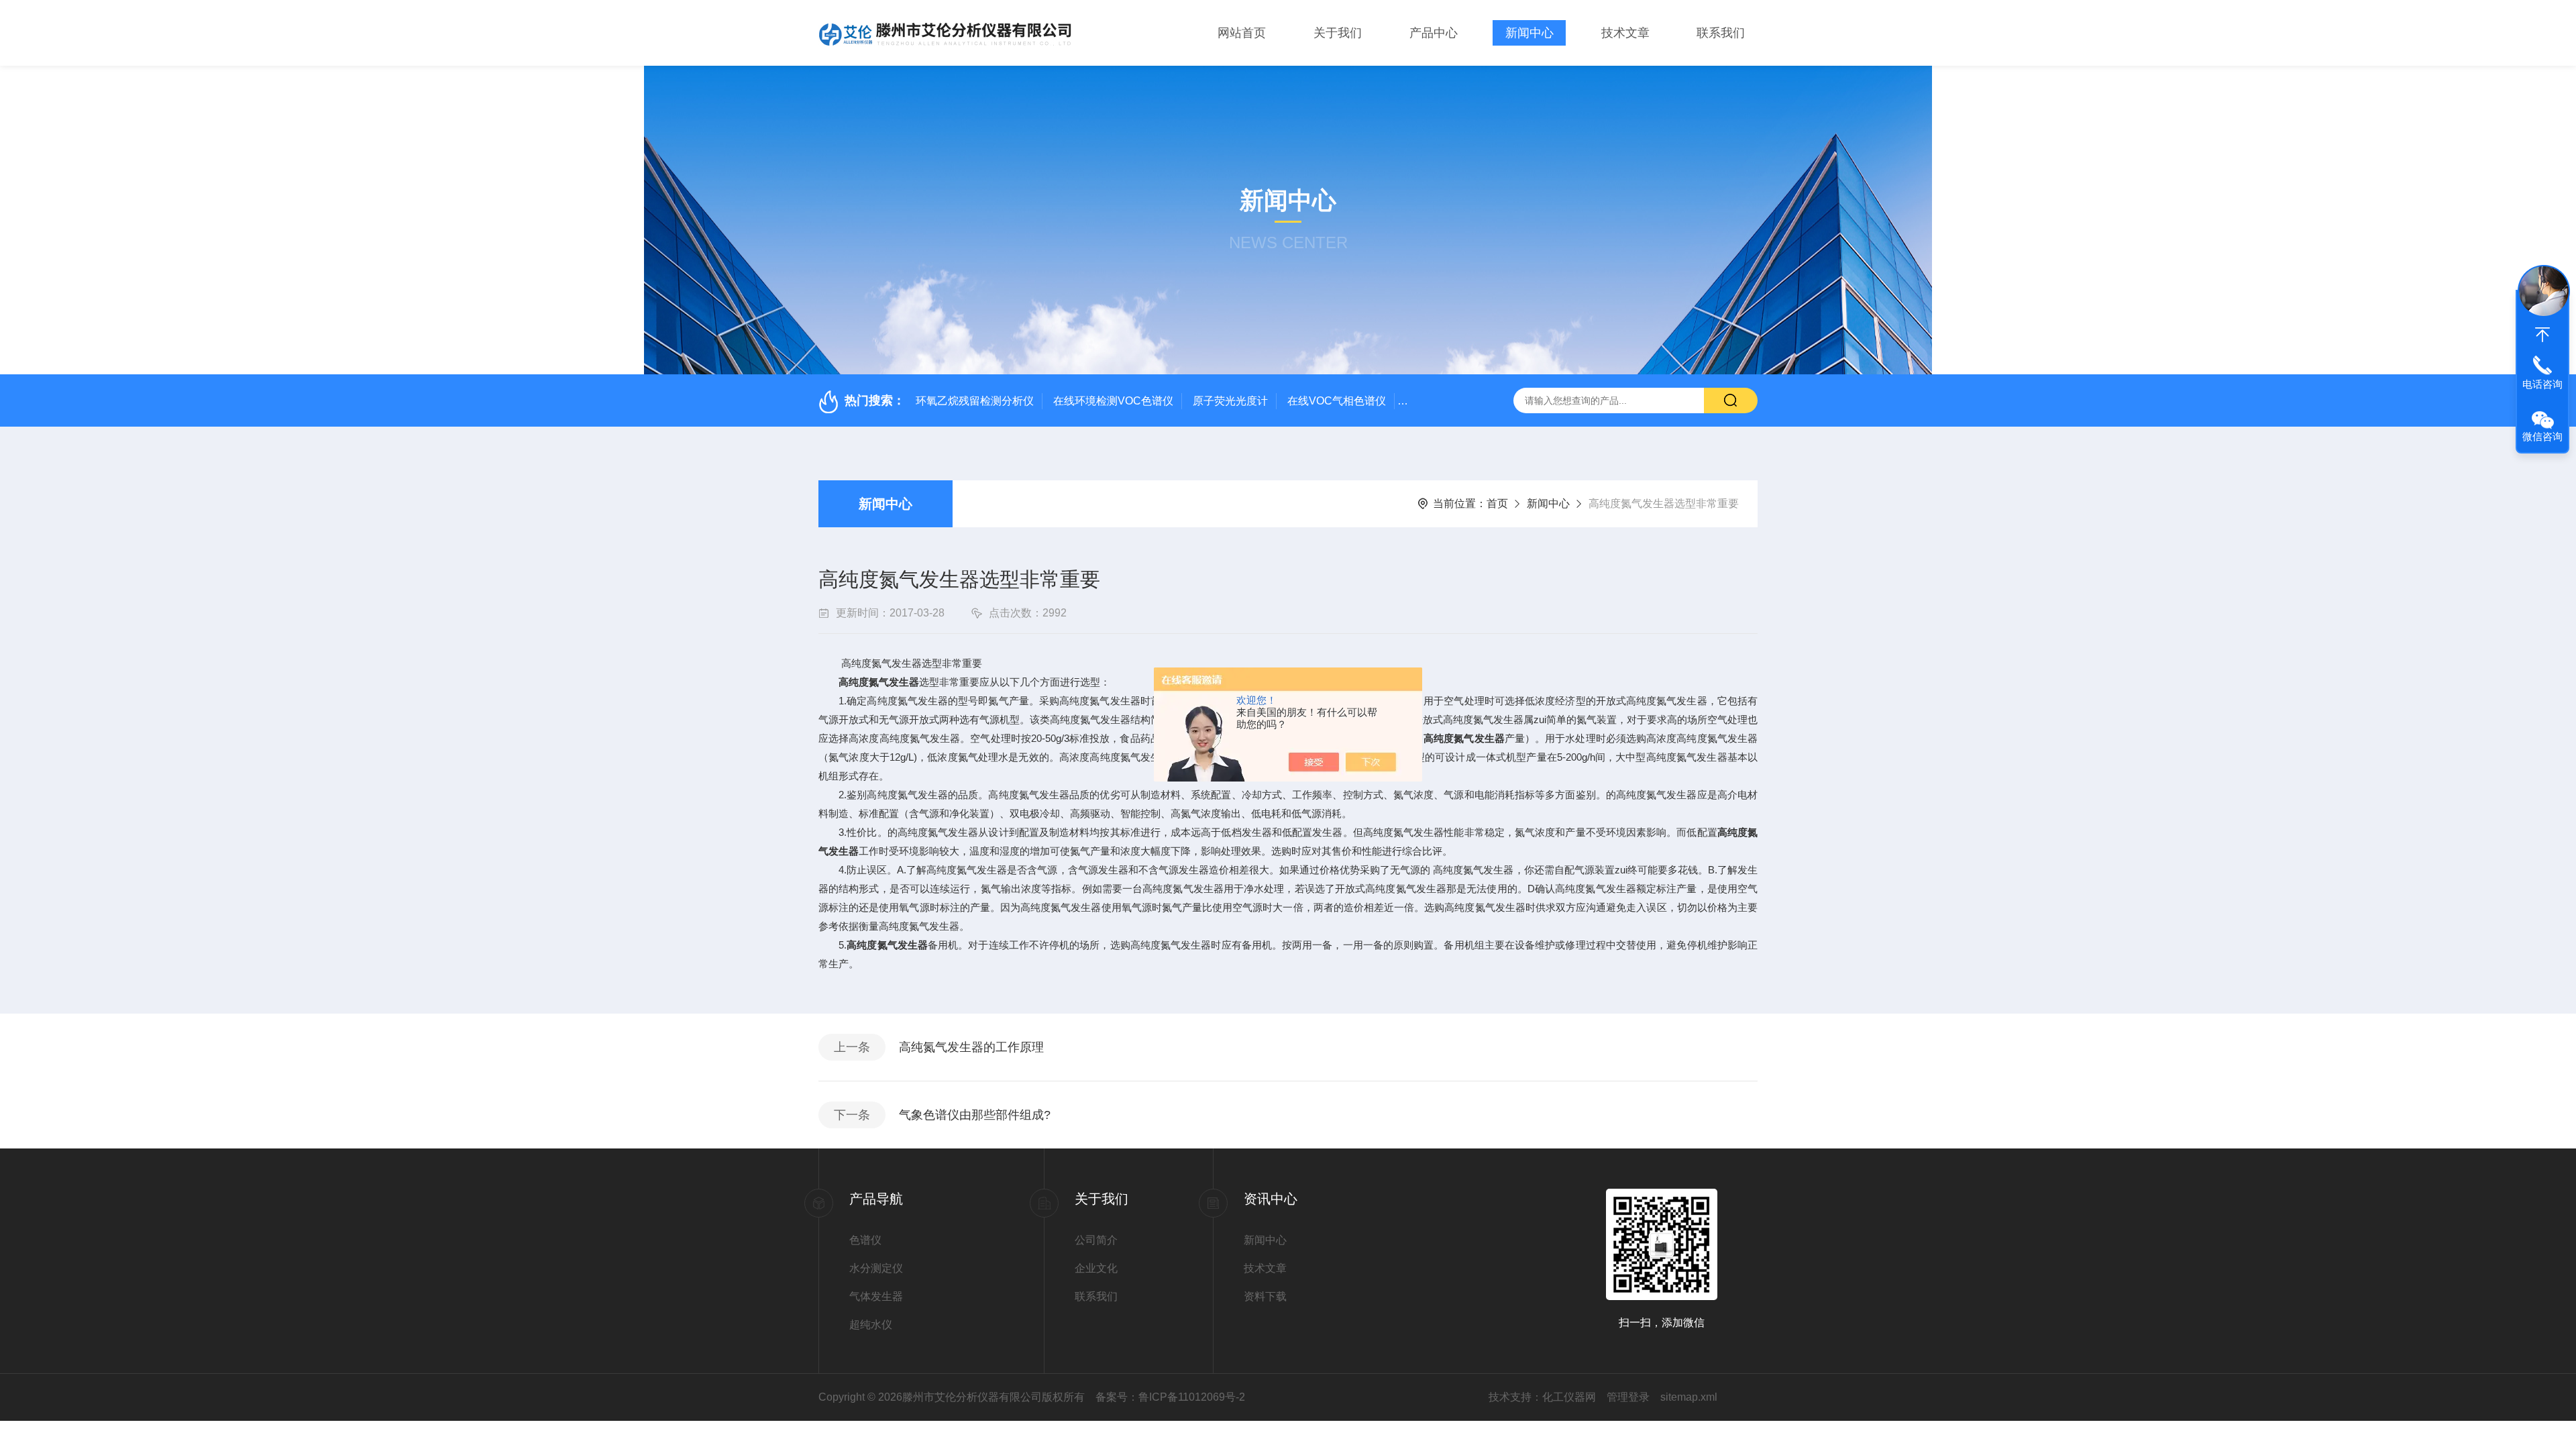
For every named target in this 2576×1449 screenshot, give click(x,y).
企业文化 (1096, 1268)
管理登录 (1628, 1397)
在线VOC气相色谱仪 (1337, 401)
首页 (1497, 503)
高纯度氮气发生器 (879, 682)
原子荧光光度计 (1230, 401)
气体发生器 (876, 1296)
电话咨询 (2542, 384)
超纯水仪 (871, 1325)
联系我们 (1721, 33)
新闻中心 (1529, 33)
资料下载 (1265, 1296)
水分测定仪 (876, 1268)
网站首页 (1242, 33)
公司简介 (1096, 1240)
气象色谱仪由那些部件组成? (975, 1115)
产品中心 (1434, 33)
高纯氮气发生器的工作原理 (971, 1047)
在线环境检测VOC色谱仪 (1113, 401)
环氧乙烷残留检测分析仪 (975, 401)
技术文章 (1625, 33)
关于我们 (1338, 33)
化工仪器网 (1569, 1397)
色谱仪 (865, 1240)
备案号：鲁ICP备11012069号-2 (1170, 1397)
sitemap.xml (1689, 1397)
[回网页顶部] (2542, 335)
